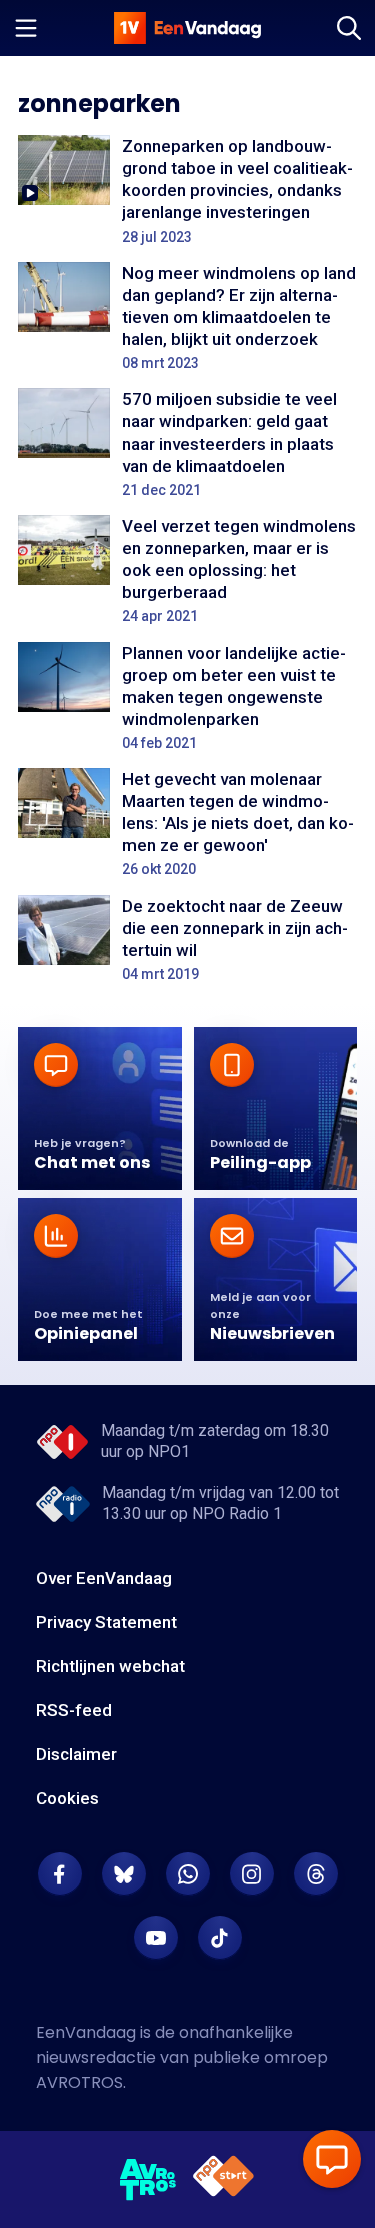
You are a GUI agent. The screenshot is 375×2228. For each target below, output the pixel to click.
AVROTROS (79, 2082)
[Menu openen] (26, 28)
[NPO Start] (223, 2179)
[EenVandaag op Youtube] (156, 1938)
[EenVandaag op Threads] (316, 1874)
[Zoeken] (349, 28)
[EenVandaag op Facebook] (60, 1874)
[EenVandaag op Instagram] (252, 1874)
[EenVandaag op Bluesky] (124, 1874)
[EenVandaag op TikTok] (220, 1938)
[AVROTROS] (148, 2180)
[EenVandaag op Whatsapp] (188, 1874)
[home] (188, 28)
